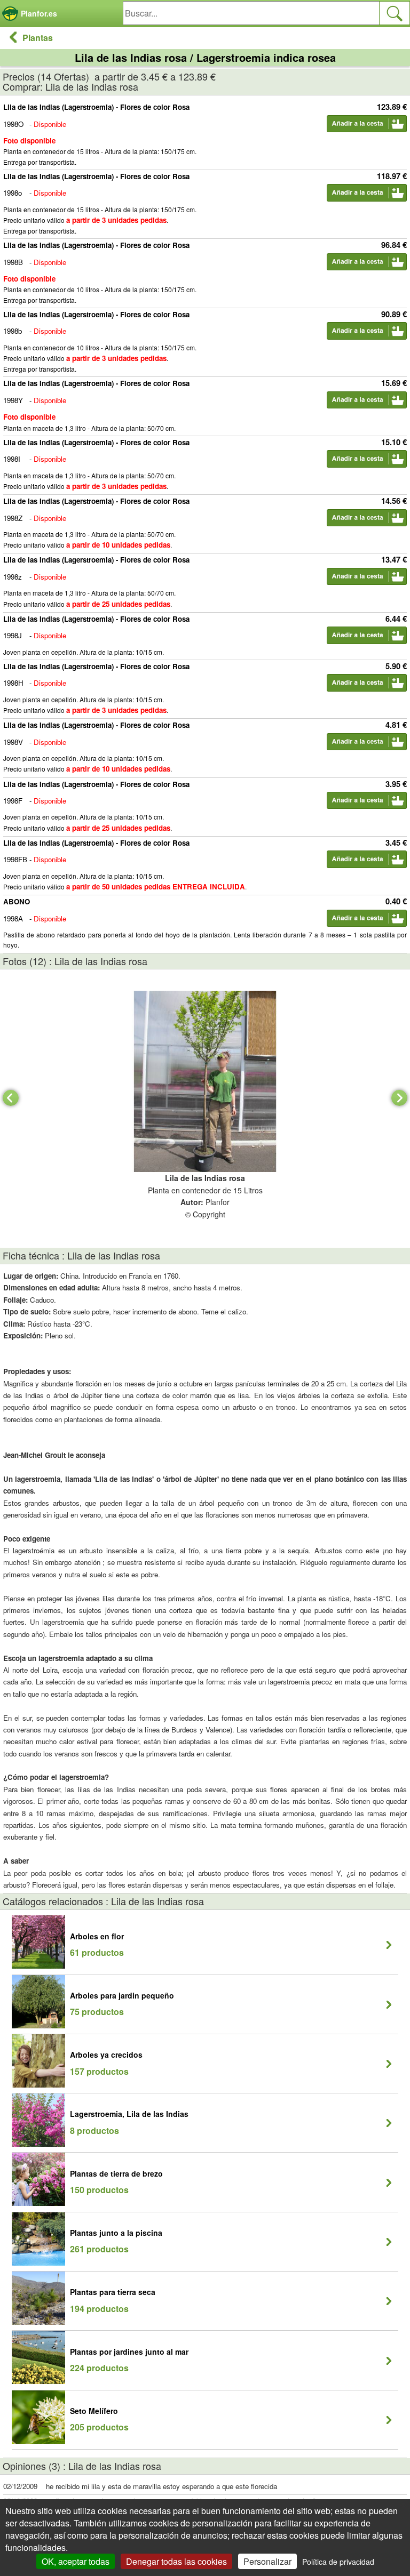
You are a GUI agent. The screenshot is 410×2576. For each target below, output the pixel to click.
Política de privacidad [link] (338, 2562)
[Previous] (11, 1098)
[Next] (399, 1098)
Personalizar (267, 2561)
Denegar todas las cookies (176, 2561)
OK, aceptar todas (76, 2561)
